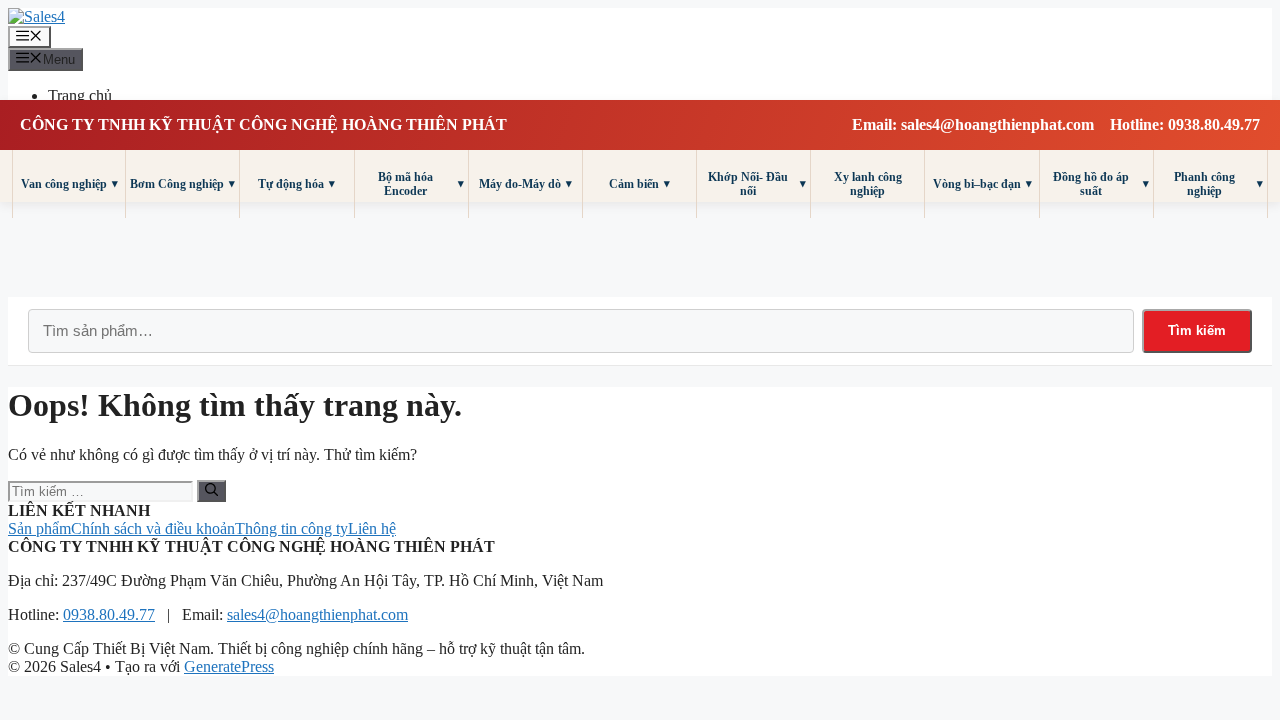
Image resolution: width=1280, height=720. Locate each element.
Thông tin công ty (291, 528)
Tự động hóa (296, 183)
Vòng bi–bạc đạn (982, 183)
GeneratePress (229, 666)
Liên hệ (372, 528)
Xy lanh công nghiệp (868, 184)
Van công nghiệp (69, 183)
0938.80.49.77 (109, 614)
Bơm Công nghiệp (182, 183)
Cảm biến (639, 183)
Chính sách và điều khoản (153, 528)
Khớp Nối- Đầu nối (757, 184)
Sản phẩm (39, 528)
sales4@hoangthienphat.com (317, 614)
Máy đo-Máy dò (525, 183)
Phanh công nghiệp (1218, 184)
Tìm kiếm (1197, 330)
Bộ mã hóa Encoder (421, 184)
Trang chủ (80, 95)
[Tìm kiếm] (211, 491)
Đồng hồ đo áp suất (1101, 184)
